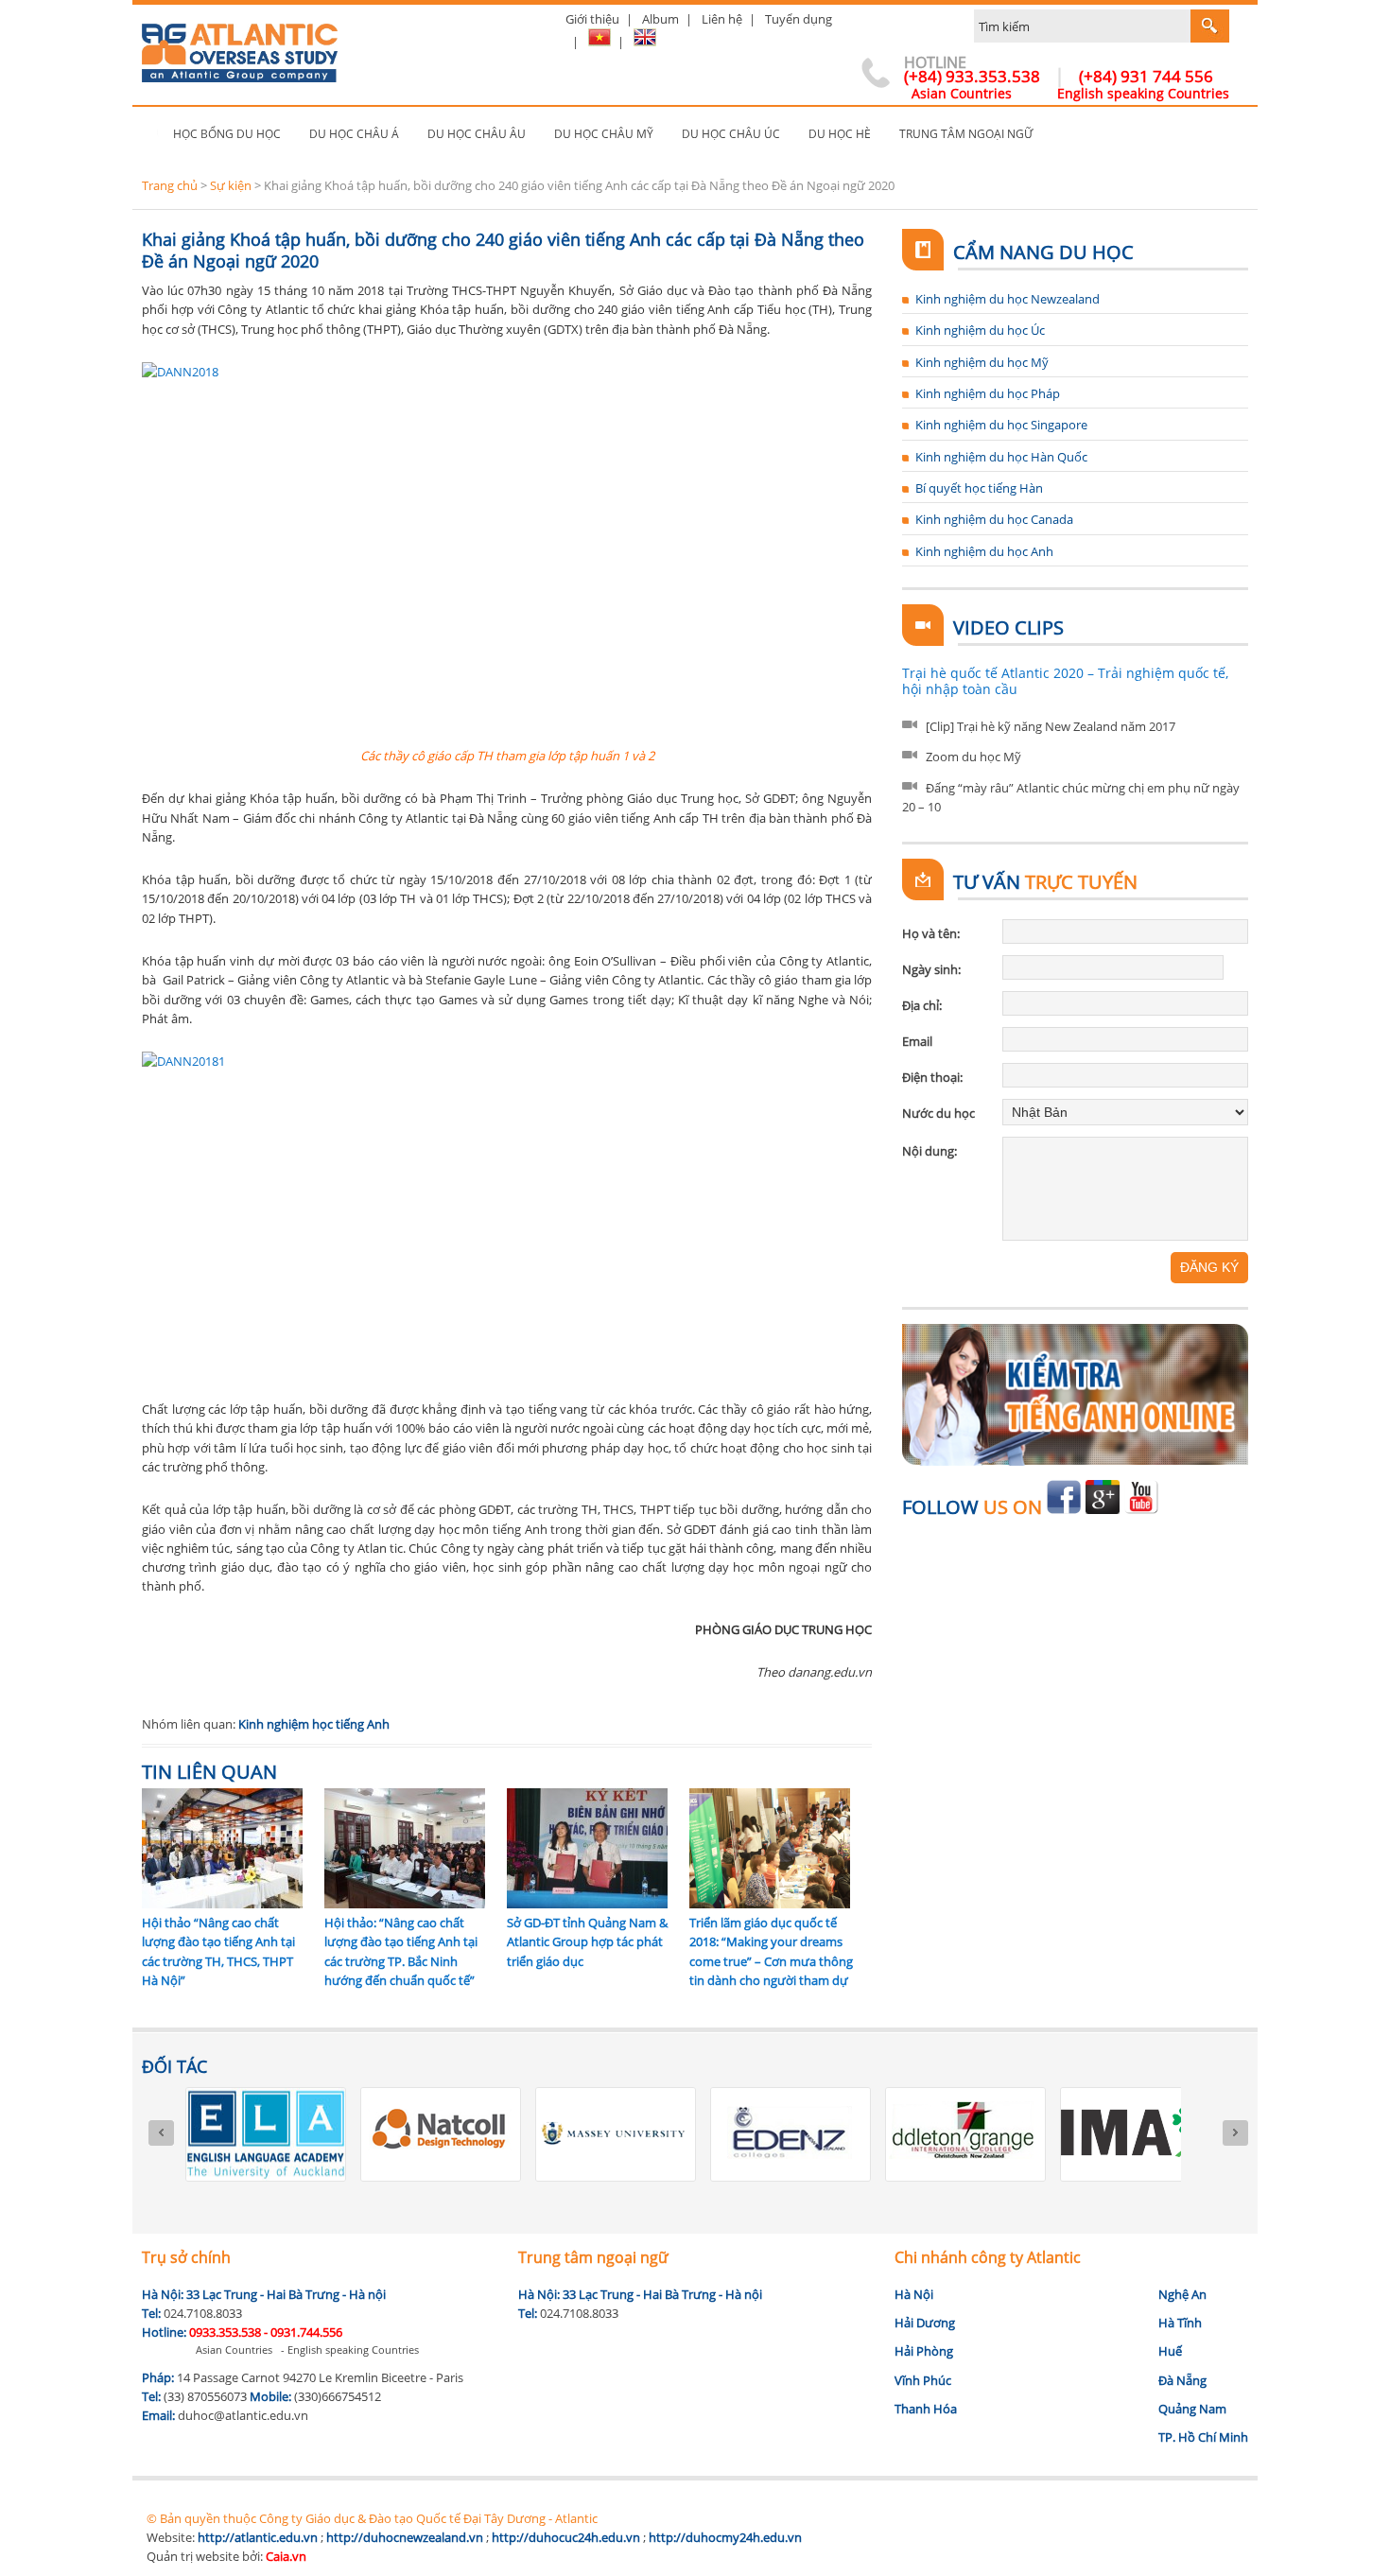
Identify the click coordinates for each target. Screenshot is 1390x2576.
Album (660, 19)
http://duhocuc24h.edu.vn (566, 2537)
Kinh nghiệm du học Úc (980, 330)
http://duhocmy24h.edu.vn (725, 2537)
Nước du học (938, 1113)
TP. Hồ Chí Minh (1203, 2437)
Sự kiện (231, 185)
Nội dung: (930, 1151)
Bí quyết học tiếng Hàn (979, 488)
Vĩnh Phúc (923, 2380)
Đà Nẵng (1182, 2380)
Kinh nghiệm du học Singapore (1001, 425)
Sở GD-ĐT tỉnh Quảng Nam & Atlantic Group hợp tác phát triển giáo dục (587, 1942)
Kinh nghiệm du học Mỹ (982, 362)
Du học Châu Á (354, 134)
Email (917, 1041)
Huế (1170, 2351)
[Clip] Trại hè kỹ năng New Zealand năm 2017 (1051, 726)
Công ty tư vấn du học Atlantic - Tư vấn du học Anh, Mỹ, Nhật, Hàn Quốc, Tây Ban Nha (240, 45)
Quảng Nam (1192, 2409)
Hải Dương (925, 2323)
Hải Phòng (924, 2351)
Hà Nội (914, 2294)
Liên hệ (722, 19)
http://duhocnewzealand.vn (405, 2537)
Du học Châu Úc (731, 134)
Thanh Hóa (926, 2409)
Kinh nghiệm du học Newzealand (1008, 299)
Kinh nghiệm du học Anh (984, 551)
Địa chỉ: (922, 1005)
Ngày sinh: (931, 969)
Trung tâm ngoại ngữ (966, 134)
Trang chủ (150, 134)
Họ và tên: (931, 933)
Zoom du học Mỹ (973, 757)
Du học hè (840, 134)
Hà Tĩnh (1180, 2323)
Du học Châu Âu (477, 134)
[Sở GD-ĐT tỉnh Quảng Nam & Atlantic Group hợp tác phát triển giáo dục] (587, 1904)
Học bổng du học (227, 134)
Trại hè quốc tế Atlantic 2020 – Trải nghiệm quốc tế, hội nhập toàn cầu (1065, 681)
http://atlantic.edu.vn (258, 2537)
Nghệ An (1182, 2294)
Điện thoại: (932, 1077)
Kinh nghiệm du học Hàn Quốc (1001, 457)
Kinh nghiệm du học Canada (994, 519)
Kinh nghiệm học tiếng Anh (314, 1724)
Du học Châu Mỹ (604, 134)
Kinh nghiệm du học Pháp (988, 393)
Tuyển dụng (799, 19)
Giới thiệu (592, 19)
